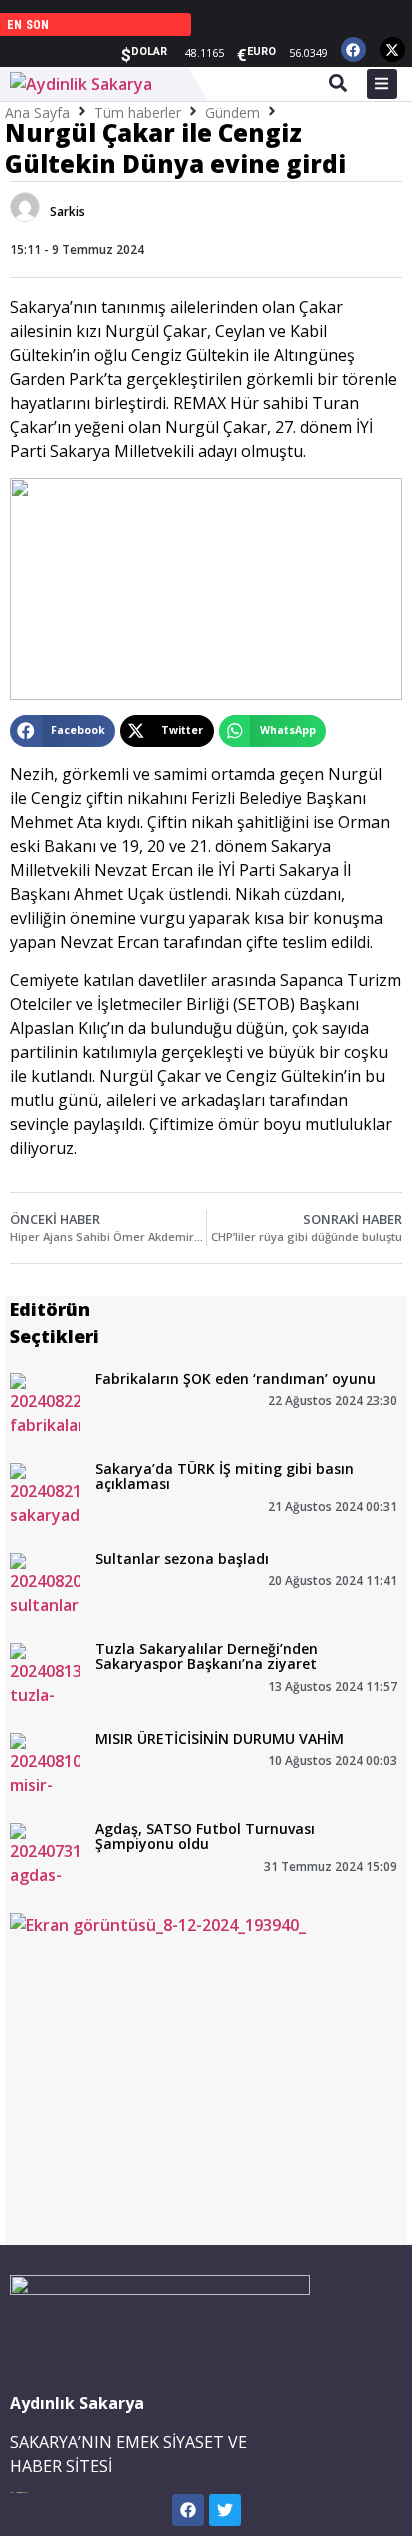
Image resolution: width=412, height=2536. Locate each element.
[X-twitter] (392, 49)
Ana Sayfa (37, 112)
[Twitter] (225, 2510)
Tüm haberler (137, 112)
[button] (62, 731)
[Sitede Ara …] (338, 86)
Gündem (232, 112)
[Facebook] (353, 49)
